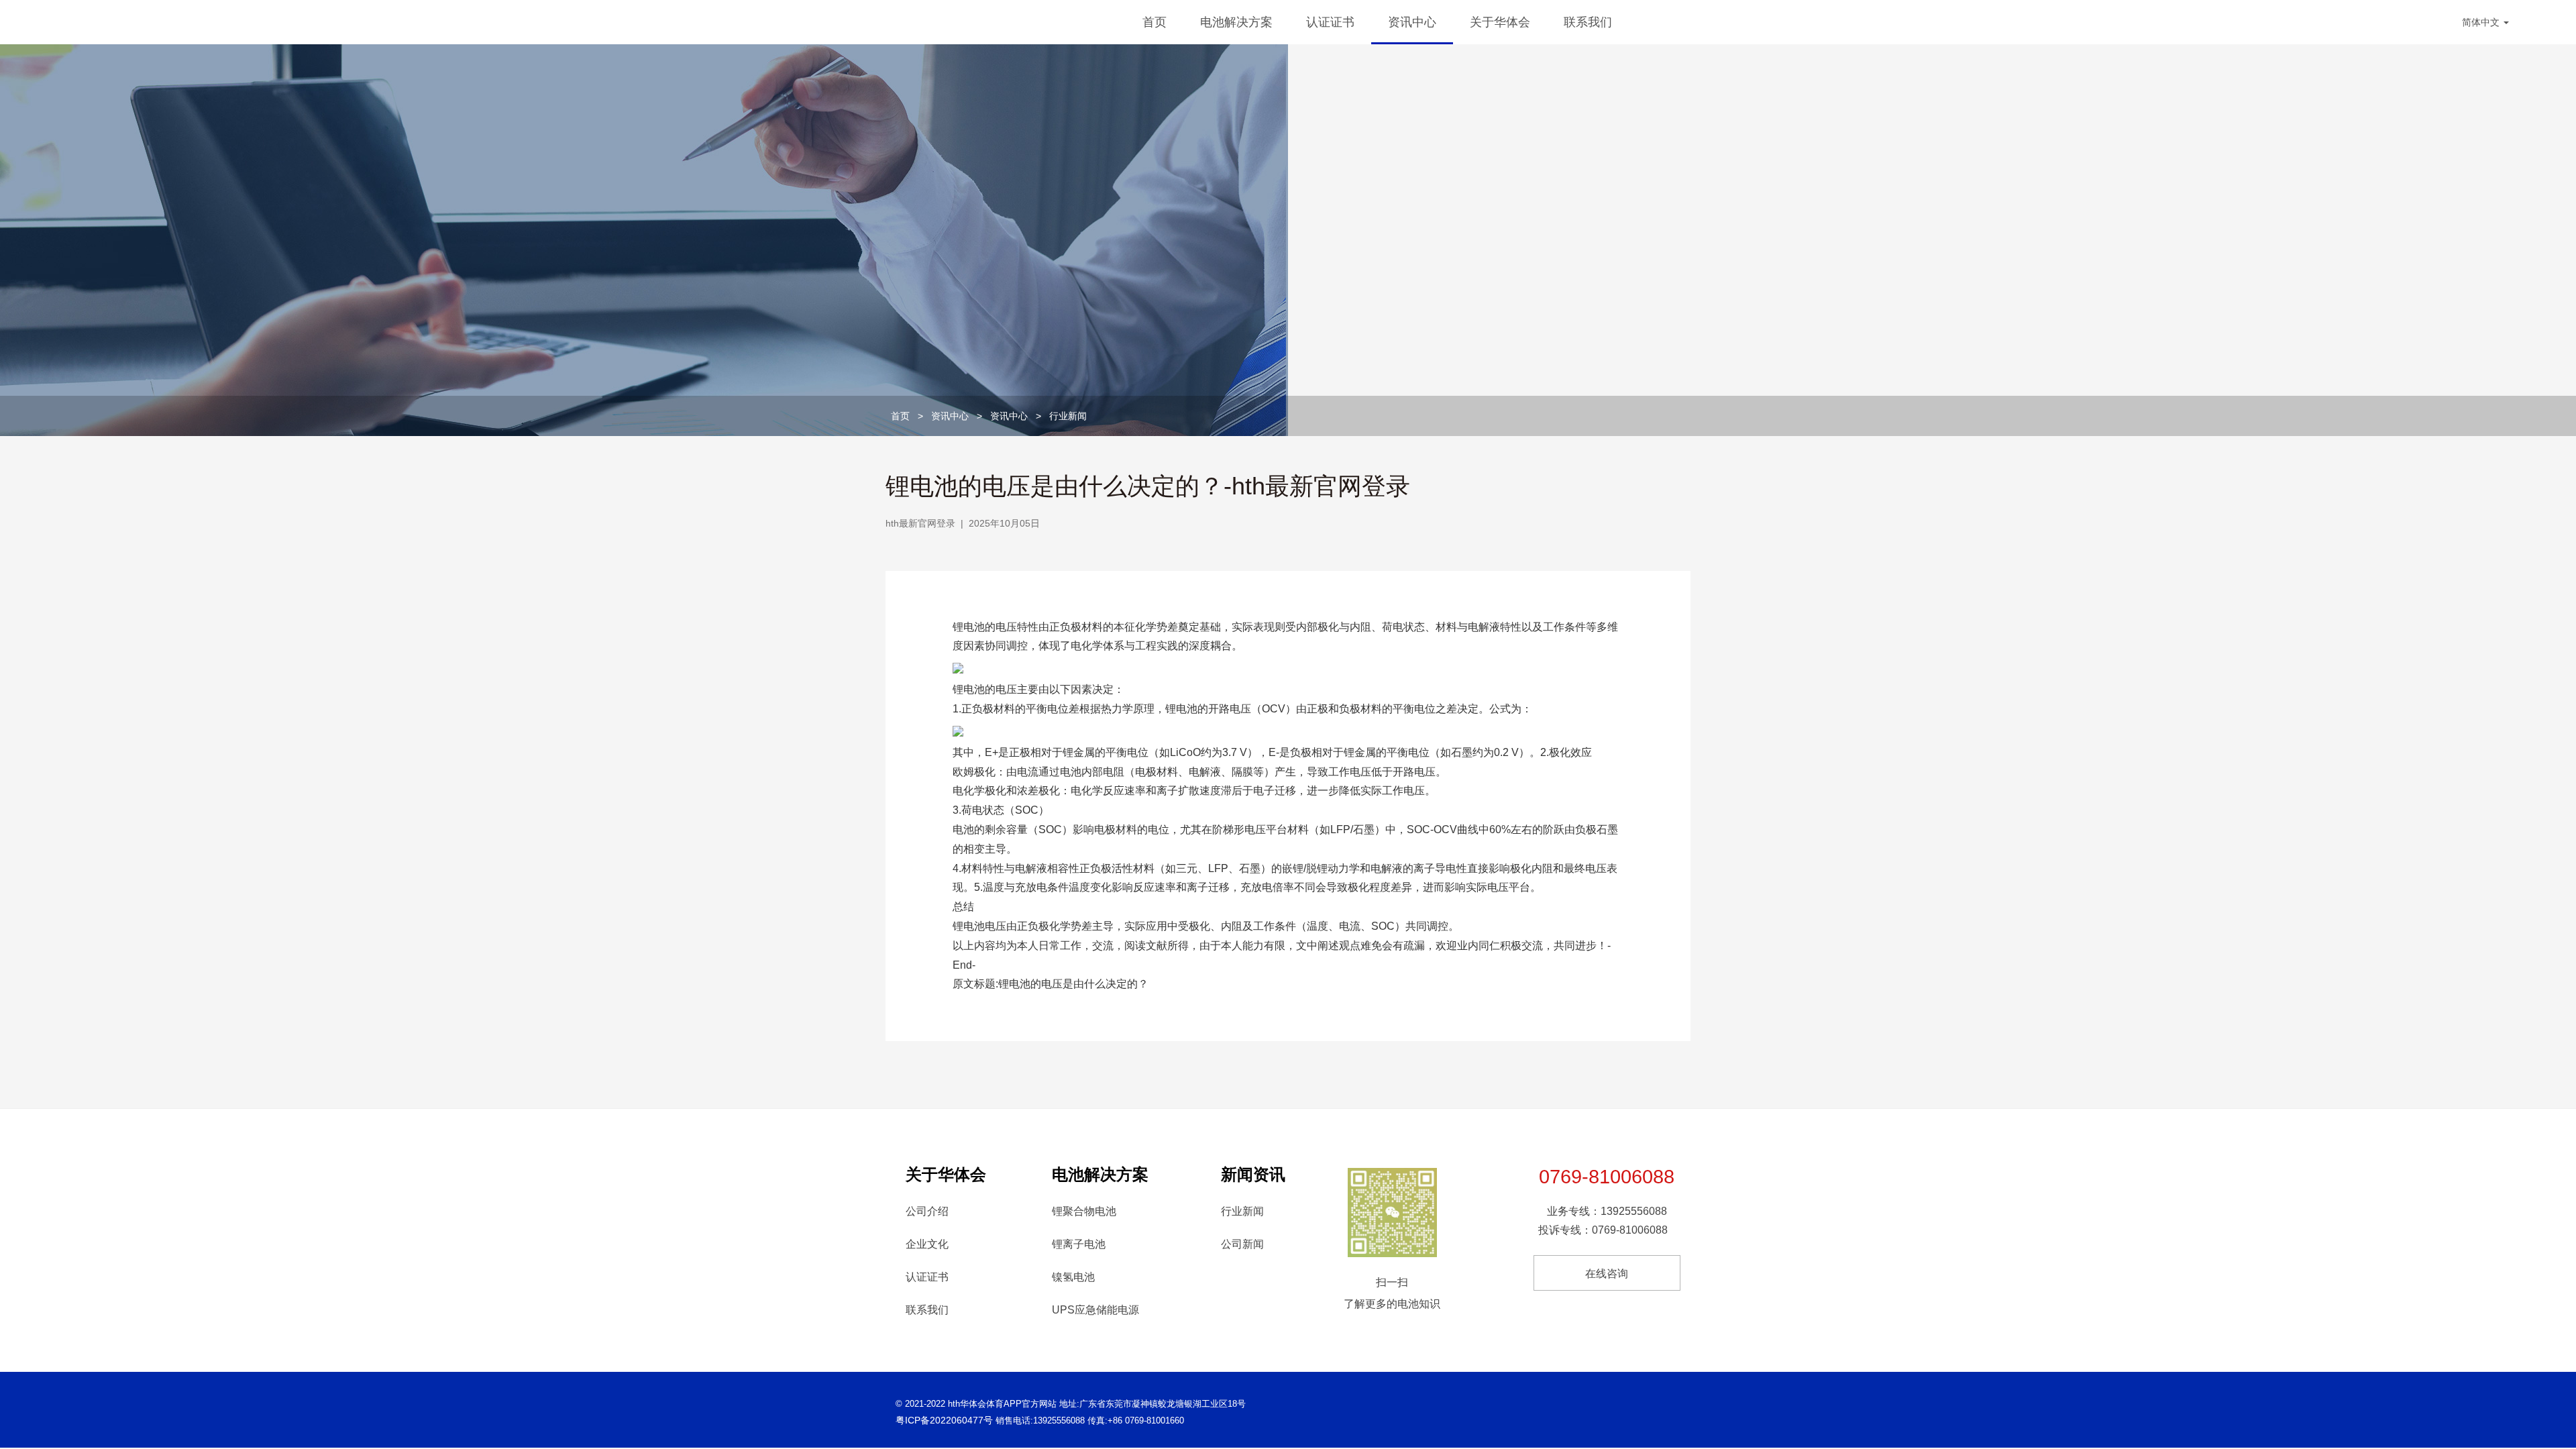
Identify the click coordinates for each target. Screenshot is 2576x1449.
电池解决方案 (1236, 22)
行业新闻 (1068, 416)
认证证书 (1330, 22)
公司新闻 (1242, 1244)
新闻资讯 (1253, 1174)
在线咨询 (1607, 1274)
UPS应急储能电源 (1095, 1310)
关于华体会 (1500, 22)
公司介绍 (927, 1211)
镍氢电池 (1073, 1277)
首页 (1155, 22)
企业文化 (927, 1244)
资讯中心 (1412, 22)
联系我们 (1588, 22)
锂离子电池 (1079, 1244)
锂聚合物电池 (1084, 1211)
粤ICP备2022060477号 (944, 1420)
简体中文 (2482, 22)
